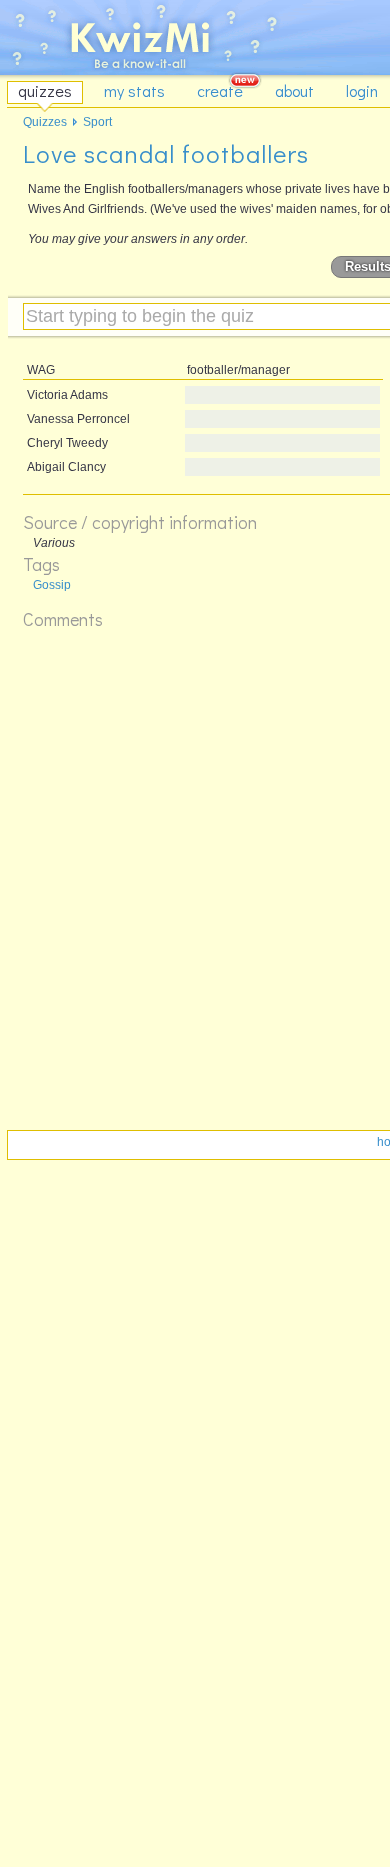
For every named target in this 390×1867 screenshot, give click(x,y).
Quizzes (45, 122)
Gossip (52, 585)
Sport (97, 122)
